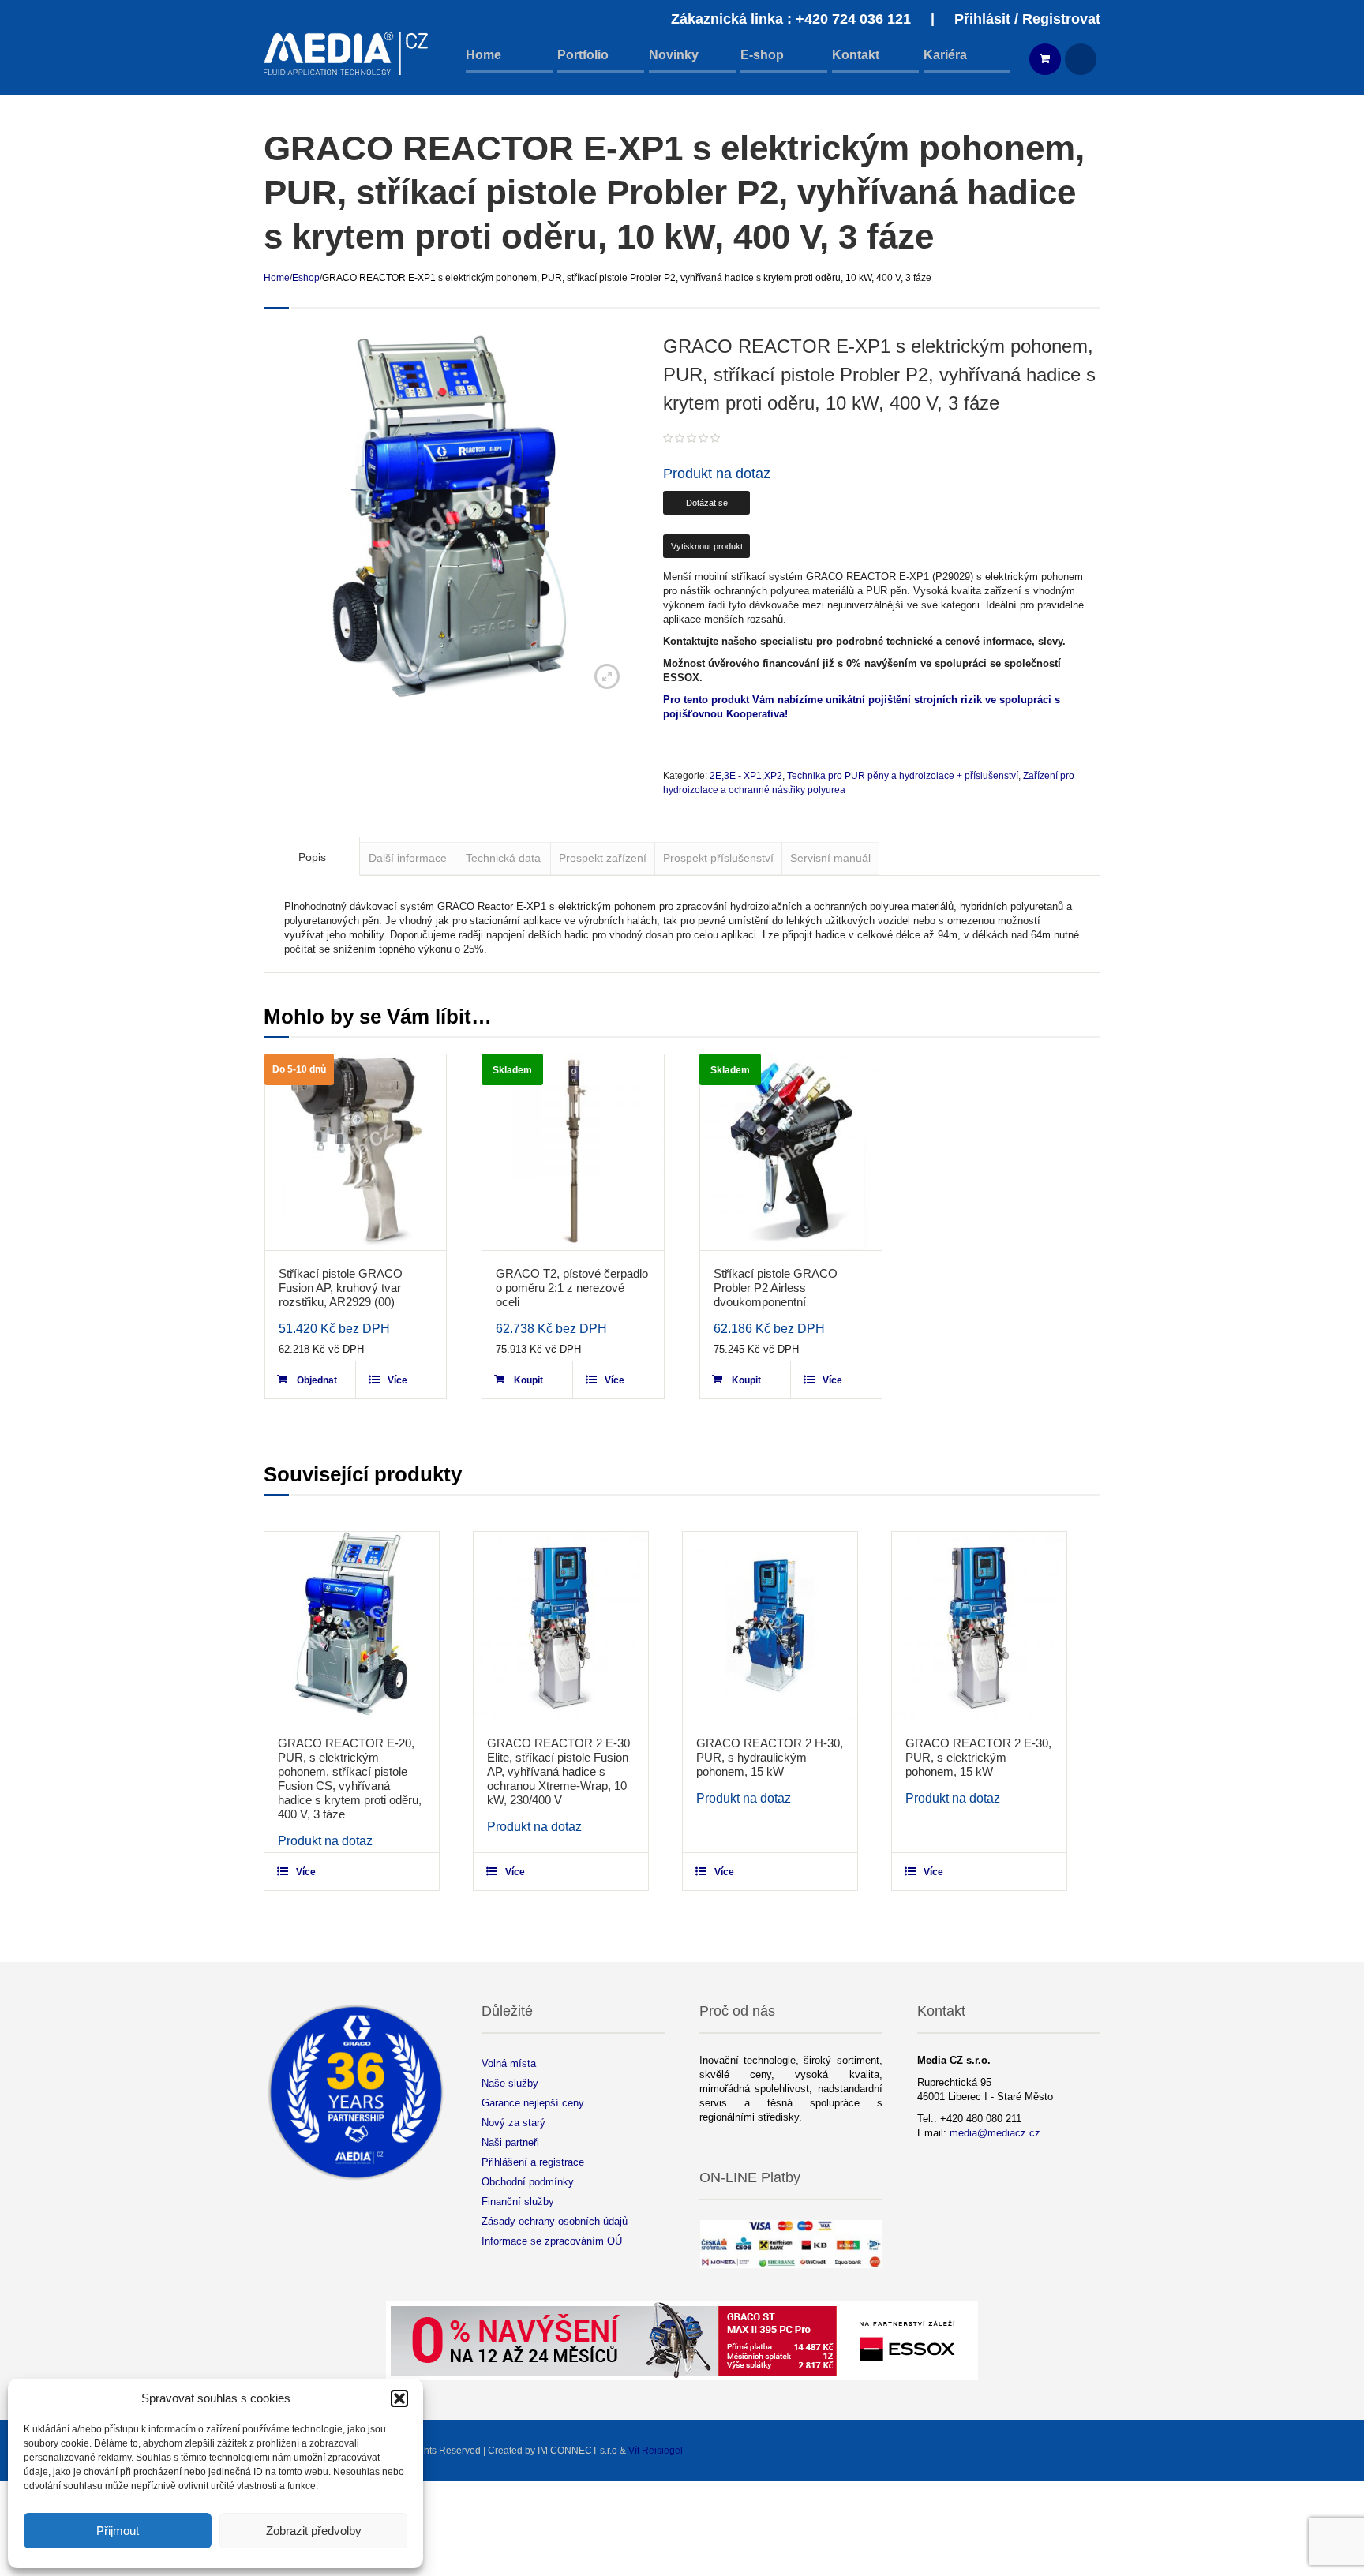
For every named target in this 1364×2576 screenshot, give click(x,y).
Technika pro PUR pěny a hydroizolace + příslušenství (903, 776)
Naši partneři (510, 2142)
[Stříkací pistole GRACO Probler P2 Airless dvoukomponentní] (791, 1152)
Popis (312, 857)
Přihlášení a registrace (533, 2162)
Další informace (408, 858)
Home (277, 278)
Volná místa (509, 2063)
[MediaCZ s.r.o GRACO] (347, 53)
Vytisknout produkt (707, 546)
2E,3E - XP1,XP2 (746, 776)
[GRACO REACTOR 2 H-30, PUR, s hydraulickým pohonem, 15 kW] (770, 1626)
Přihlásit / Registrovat (1027, 19)
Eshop (306, 278)
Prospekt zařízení (603, 858)
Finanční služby (518, 2202)
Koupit (528, 1380)
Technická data (503, 858)
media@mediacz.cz (995, 2133)
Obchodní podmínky (528, 2182)
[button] (399, 2398)
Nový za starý (513, 2123)
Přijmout (118, 2531)
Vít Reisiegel (656, 2451)
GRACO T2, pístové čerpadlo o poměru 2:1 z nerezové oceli (572, 1288)
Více (397, 1380)
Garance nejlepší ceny (533, 2103)
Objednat (317, 1380)
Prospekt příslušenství (718, 858)
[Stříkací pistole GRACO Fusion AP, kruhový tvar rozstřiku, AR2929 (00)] (356, 1152)
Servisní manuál (830, 858)
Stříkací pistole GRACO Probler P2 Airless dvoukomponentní (776, 1288)
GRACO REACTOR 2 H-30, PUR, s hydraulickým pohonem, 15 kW (770, 1757)
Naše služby (510, 2083)
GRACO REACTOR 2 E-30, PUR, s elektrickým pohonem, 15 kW (978, 1757)
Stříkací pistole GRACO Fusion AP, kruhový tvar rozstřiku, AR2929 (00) (341, 1288)
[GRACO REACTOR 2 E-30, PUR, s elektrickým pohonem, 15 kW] (979, 1626)
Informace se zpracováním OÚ (552, 2241)
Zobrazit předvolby (314, 2531)
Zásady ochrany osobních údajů (555, 2221)
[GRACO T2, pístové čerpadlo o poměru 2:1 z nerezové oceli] (573, 1152)
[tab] (312, 856)
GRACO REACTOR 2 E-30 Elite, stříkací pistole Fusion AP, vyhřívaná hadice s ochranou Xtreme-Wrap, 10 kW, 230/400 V (558, 1771)
